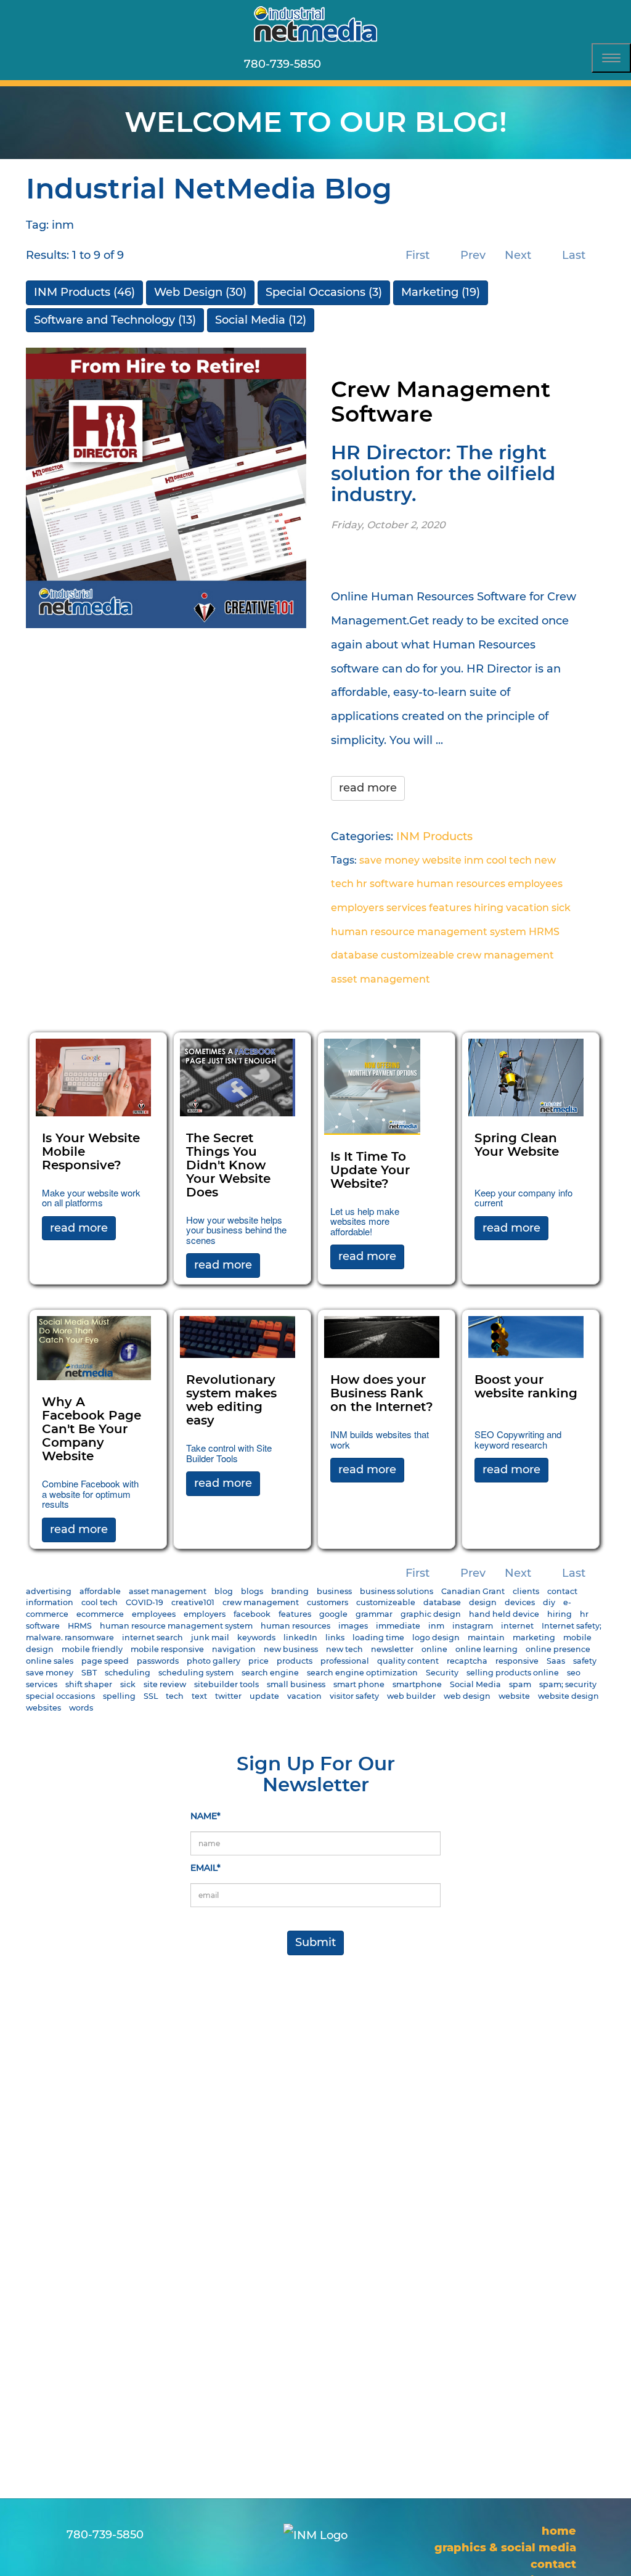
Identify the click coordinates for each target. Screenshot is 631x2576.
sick (561, 908)
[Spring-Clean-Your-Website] (526, 1077)
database (355, 955)
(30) (200, 292)
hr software (385, 884)
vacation (527, 908)
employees (535, 884)
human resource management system (429, 932)
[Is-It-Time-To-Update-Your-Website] (372, 1086)
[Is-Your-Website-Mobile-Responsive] (93, 1077)
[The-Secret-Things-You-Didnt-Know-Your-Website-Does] (238, 1077)
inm (474, 860)
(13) (115, 320)
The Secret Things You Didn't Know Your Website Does (228, 1166)
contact (553, 2564)
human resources (461, 884)
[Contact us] (345, 64)
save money (389, 860)
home (559, 2531)
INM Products (434, 836)
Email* (206, 1868)
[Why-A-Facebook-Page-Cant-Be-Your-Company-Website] (93, 1347)
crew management (505, 955)
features (450, 908)
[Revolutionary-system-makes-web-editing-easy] (238, 1336)
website (442, 860)
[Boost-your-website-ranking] (526, 1336)
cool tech (509, 860)
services (406, 908)
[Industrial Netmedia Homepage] (315, 24)
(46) (84, 292)
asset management (381, 979)
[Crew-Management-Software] (166, 487)
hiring (489, 908)
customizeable (417, 955)
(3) (324, 292)
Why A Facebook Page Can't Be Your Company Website (92, 1429)
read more (368, 788)
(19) (441, 292)
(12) (261, 320)
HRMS (544, 932)
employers (357, 908)
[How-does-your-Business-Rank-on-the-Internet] (382, 1336)
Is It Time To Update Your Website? (370, 1171)
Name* (206, 1816)
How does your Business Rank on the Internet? (382, 1394)
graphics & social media (505, 2548)
